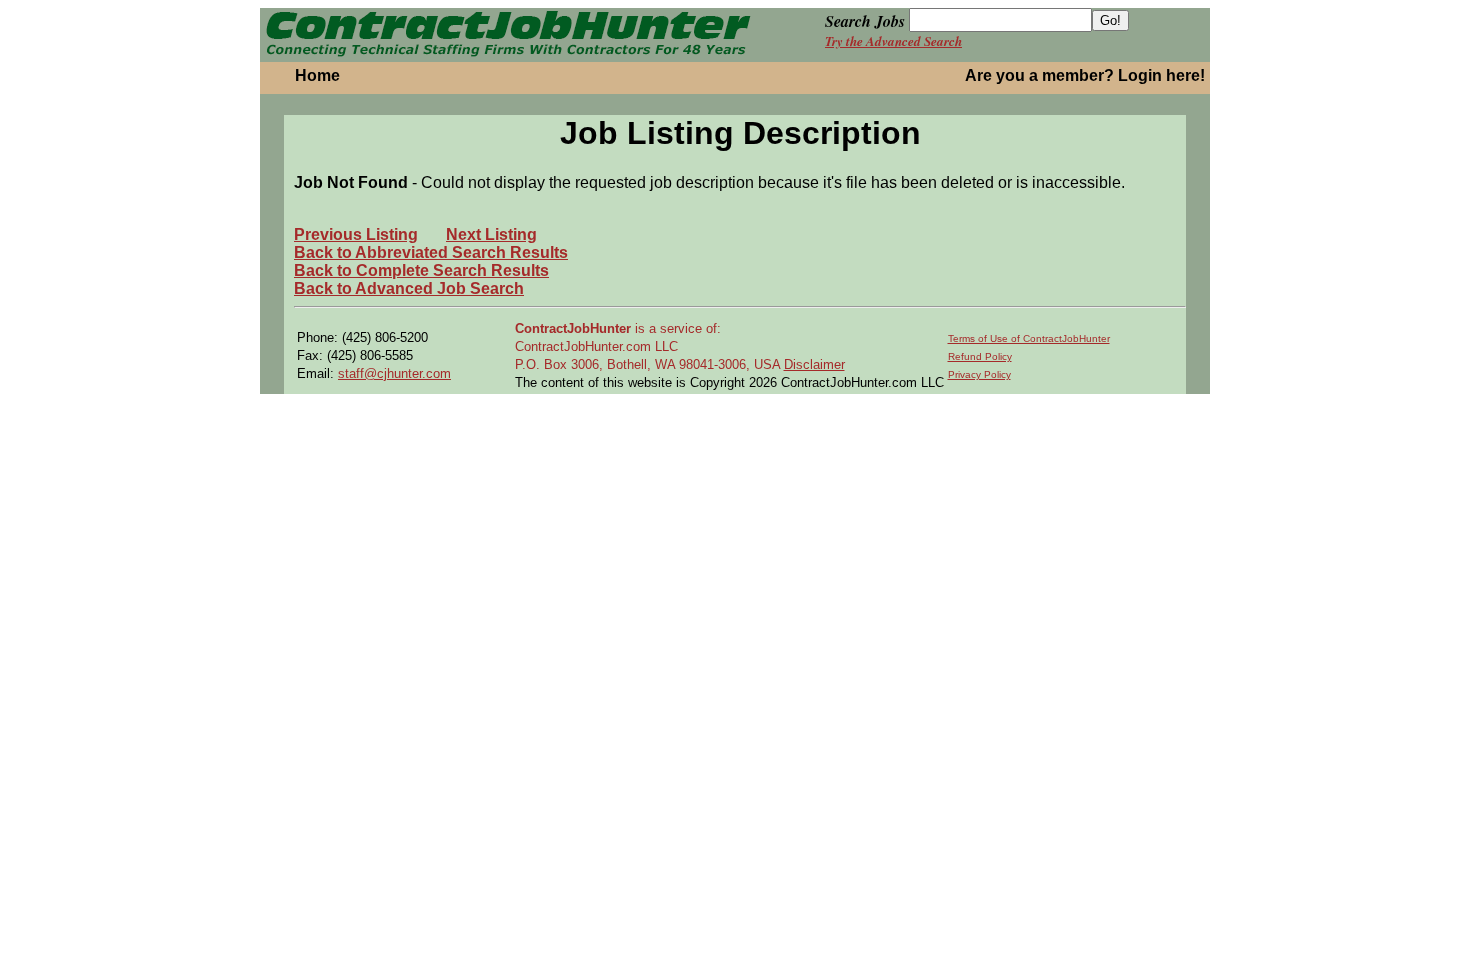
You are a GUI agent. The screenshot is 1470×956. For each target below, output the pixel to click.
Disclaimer (814, 364)
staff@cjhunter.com (394, 373)
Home (317, 75)
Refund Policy (980, 356)
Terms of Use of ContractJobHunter (1029, 338)
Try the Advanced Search (893, 41)
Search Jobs (865, 21)
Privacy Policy (979, 374)
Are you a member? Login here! (1085, 75)
